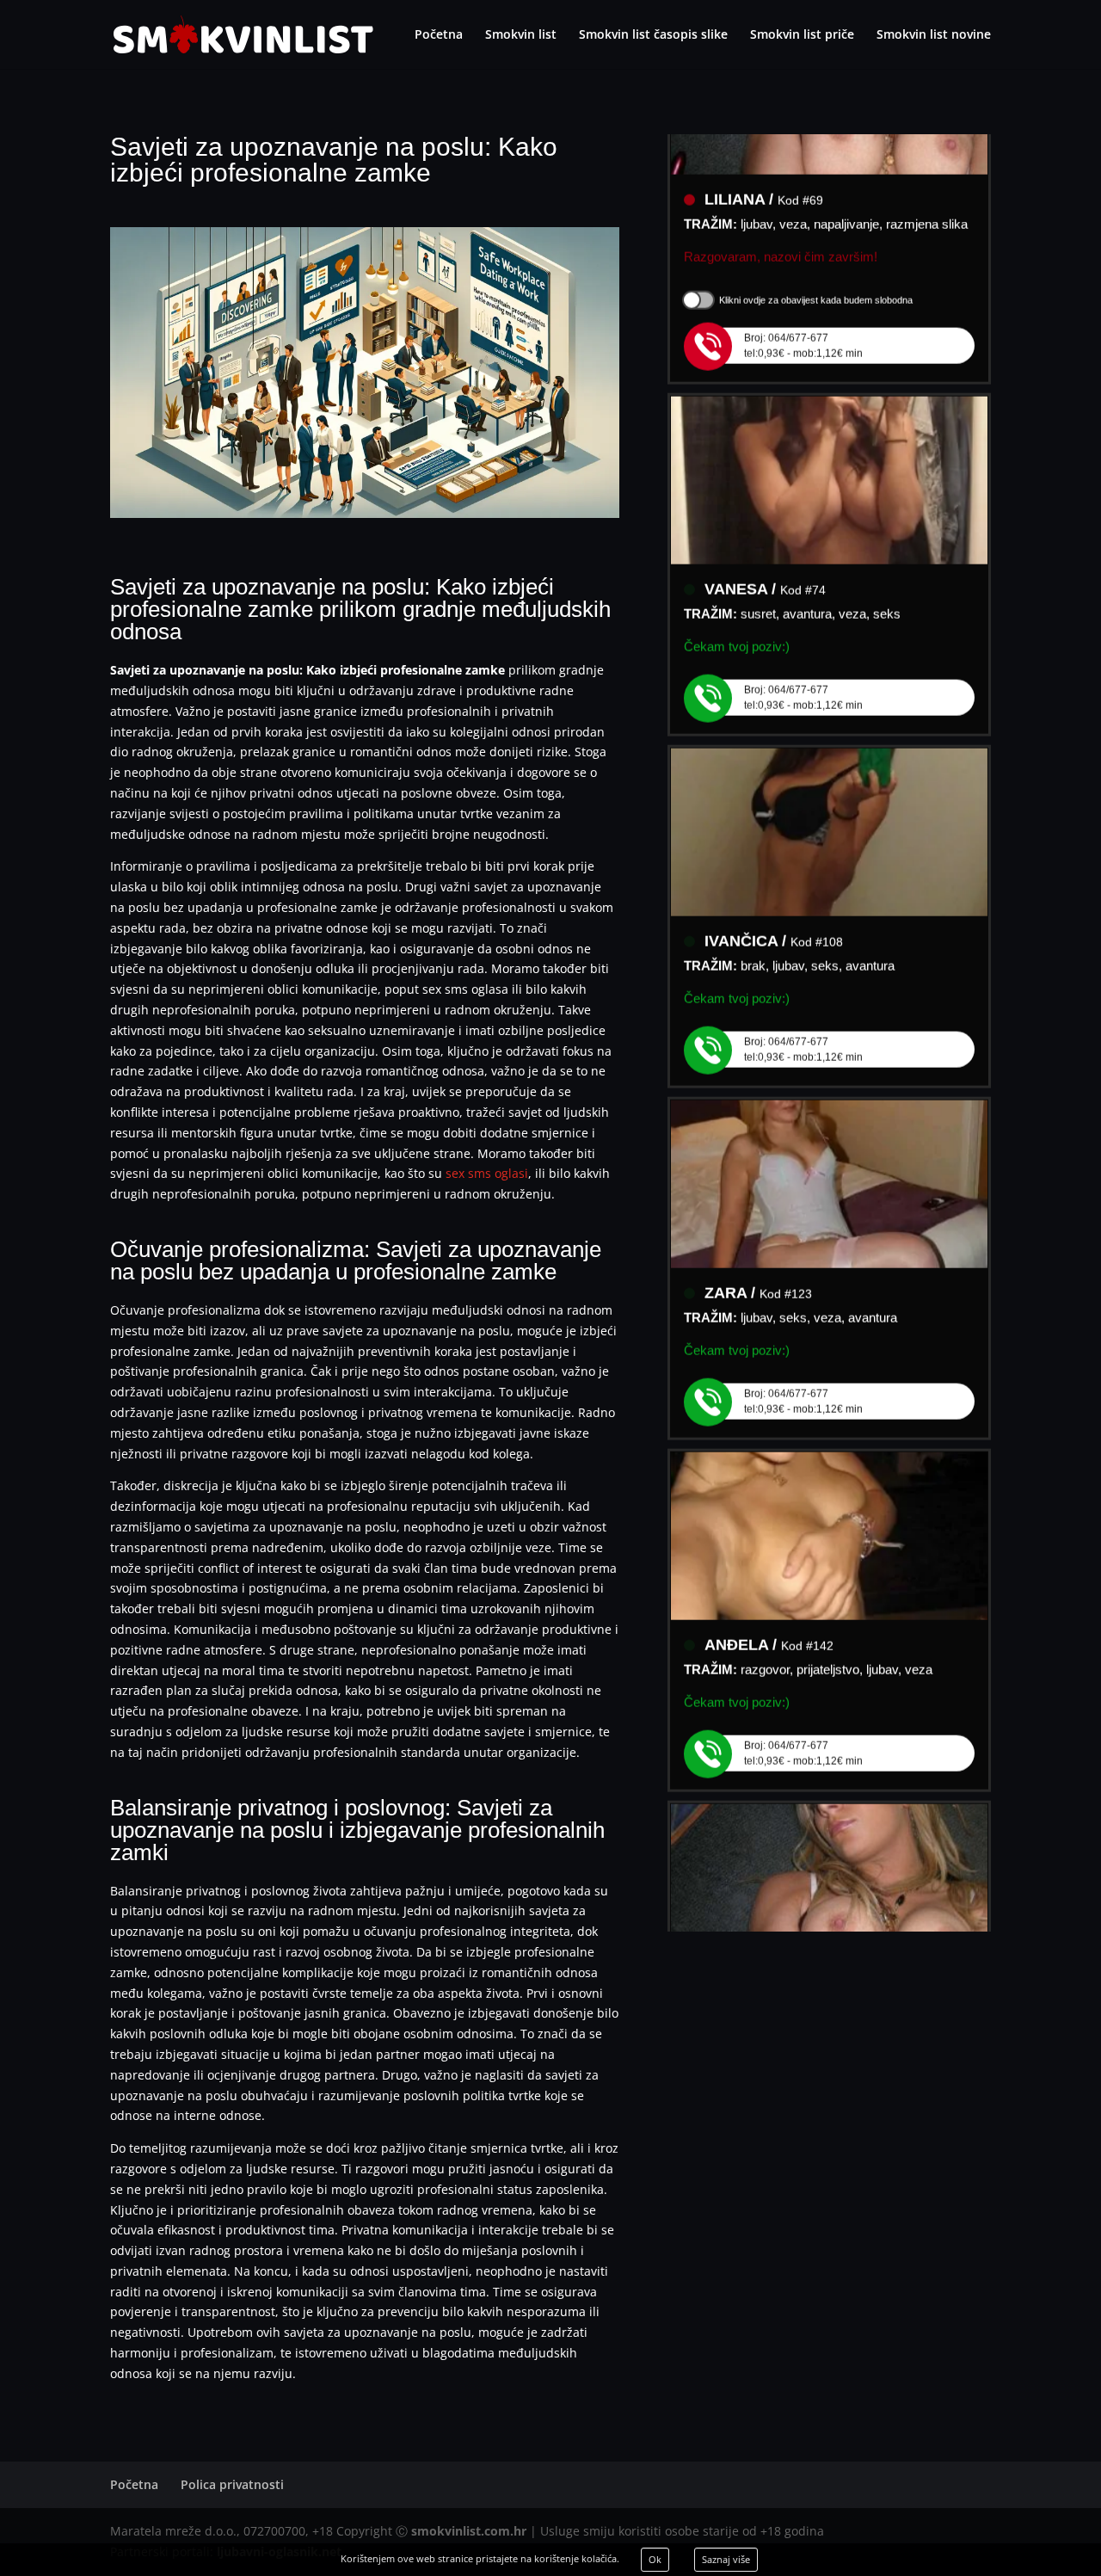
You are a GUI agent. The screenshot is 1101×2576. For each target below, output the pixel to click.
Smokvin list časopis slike (653, 35)
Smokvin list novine (934, 35)
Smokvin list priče (802, 35)
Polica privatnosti (232, 2484)
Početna (439, 35)
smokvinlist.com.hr (469, 2531)
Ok (655, 2559)
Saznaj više (726, 2559)
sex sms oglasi (487, 1173)
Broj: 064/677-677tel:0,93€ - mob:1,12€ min (803, 320)
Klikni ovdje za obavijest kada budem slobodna (816, 274)
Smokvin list (521, 35)
